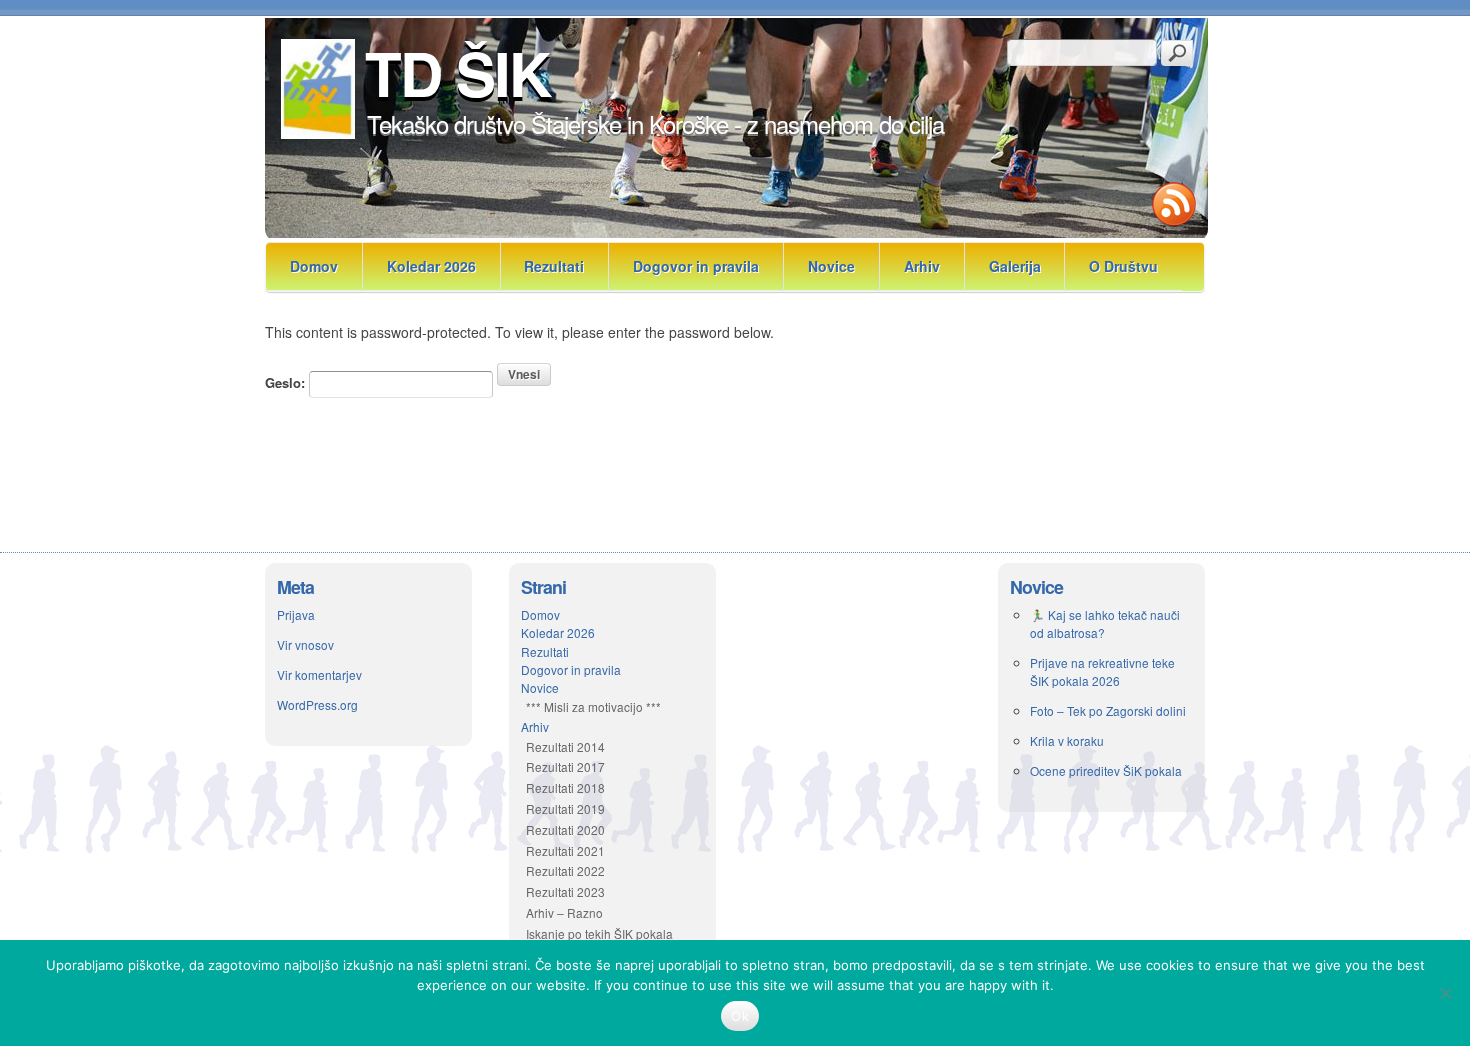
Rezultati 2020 (565, 829)
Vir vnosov (305, 644)
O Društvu (1123, 266)
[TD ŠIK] (316, 133)
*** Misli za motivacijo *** (593, 706)
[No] (1445, 993)
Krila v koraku (1067, 740)
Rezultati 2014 (565, 746)
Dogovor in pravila (696, 266)
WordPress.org (317, 704)
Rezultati (554, 266)
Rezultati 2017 (565, 766)
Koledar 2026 (431, 266)
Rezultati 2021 (565, 850)
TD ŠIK (457, 72)
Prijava (296, 614)
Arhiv (922, 266)
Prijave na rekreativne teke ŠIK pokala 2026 (1102, 671)
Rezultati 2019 (565, 808)
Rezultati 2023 (565, 891)
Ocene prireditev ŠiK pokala (1106, 770)
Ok (740, 1016)
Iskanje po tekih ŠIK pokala (599, 933)
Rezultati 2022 (565, 870)
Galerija (1015, 266)
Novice (831, 266)
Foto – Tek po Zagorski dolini (1108, 710)
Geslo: (287, 382)
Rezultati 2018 (565, 787)
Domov (314, 266)
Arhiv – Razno (564, 912)
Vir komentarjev (319, 674)
